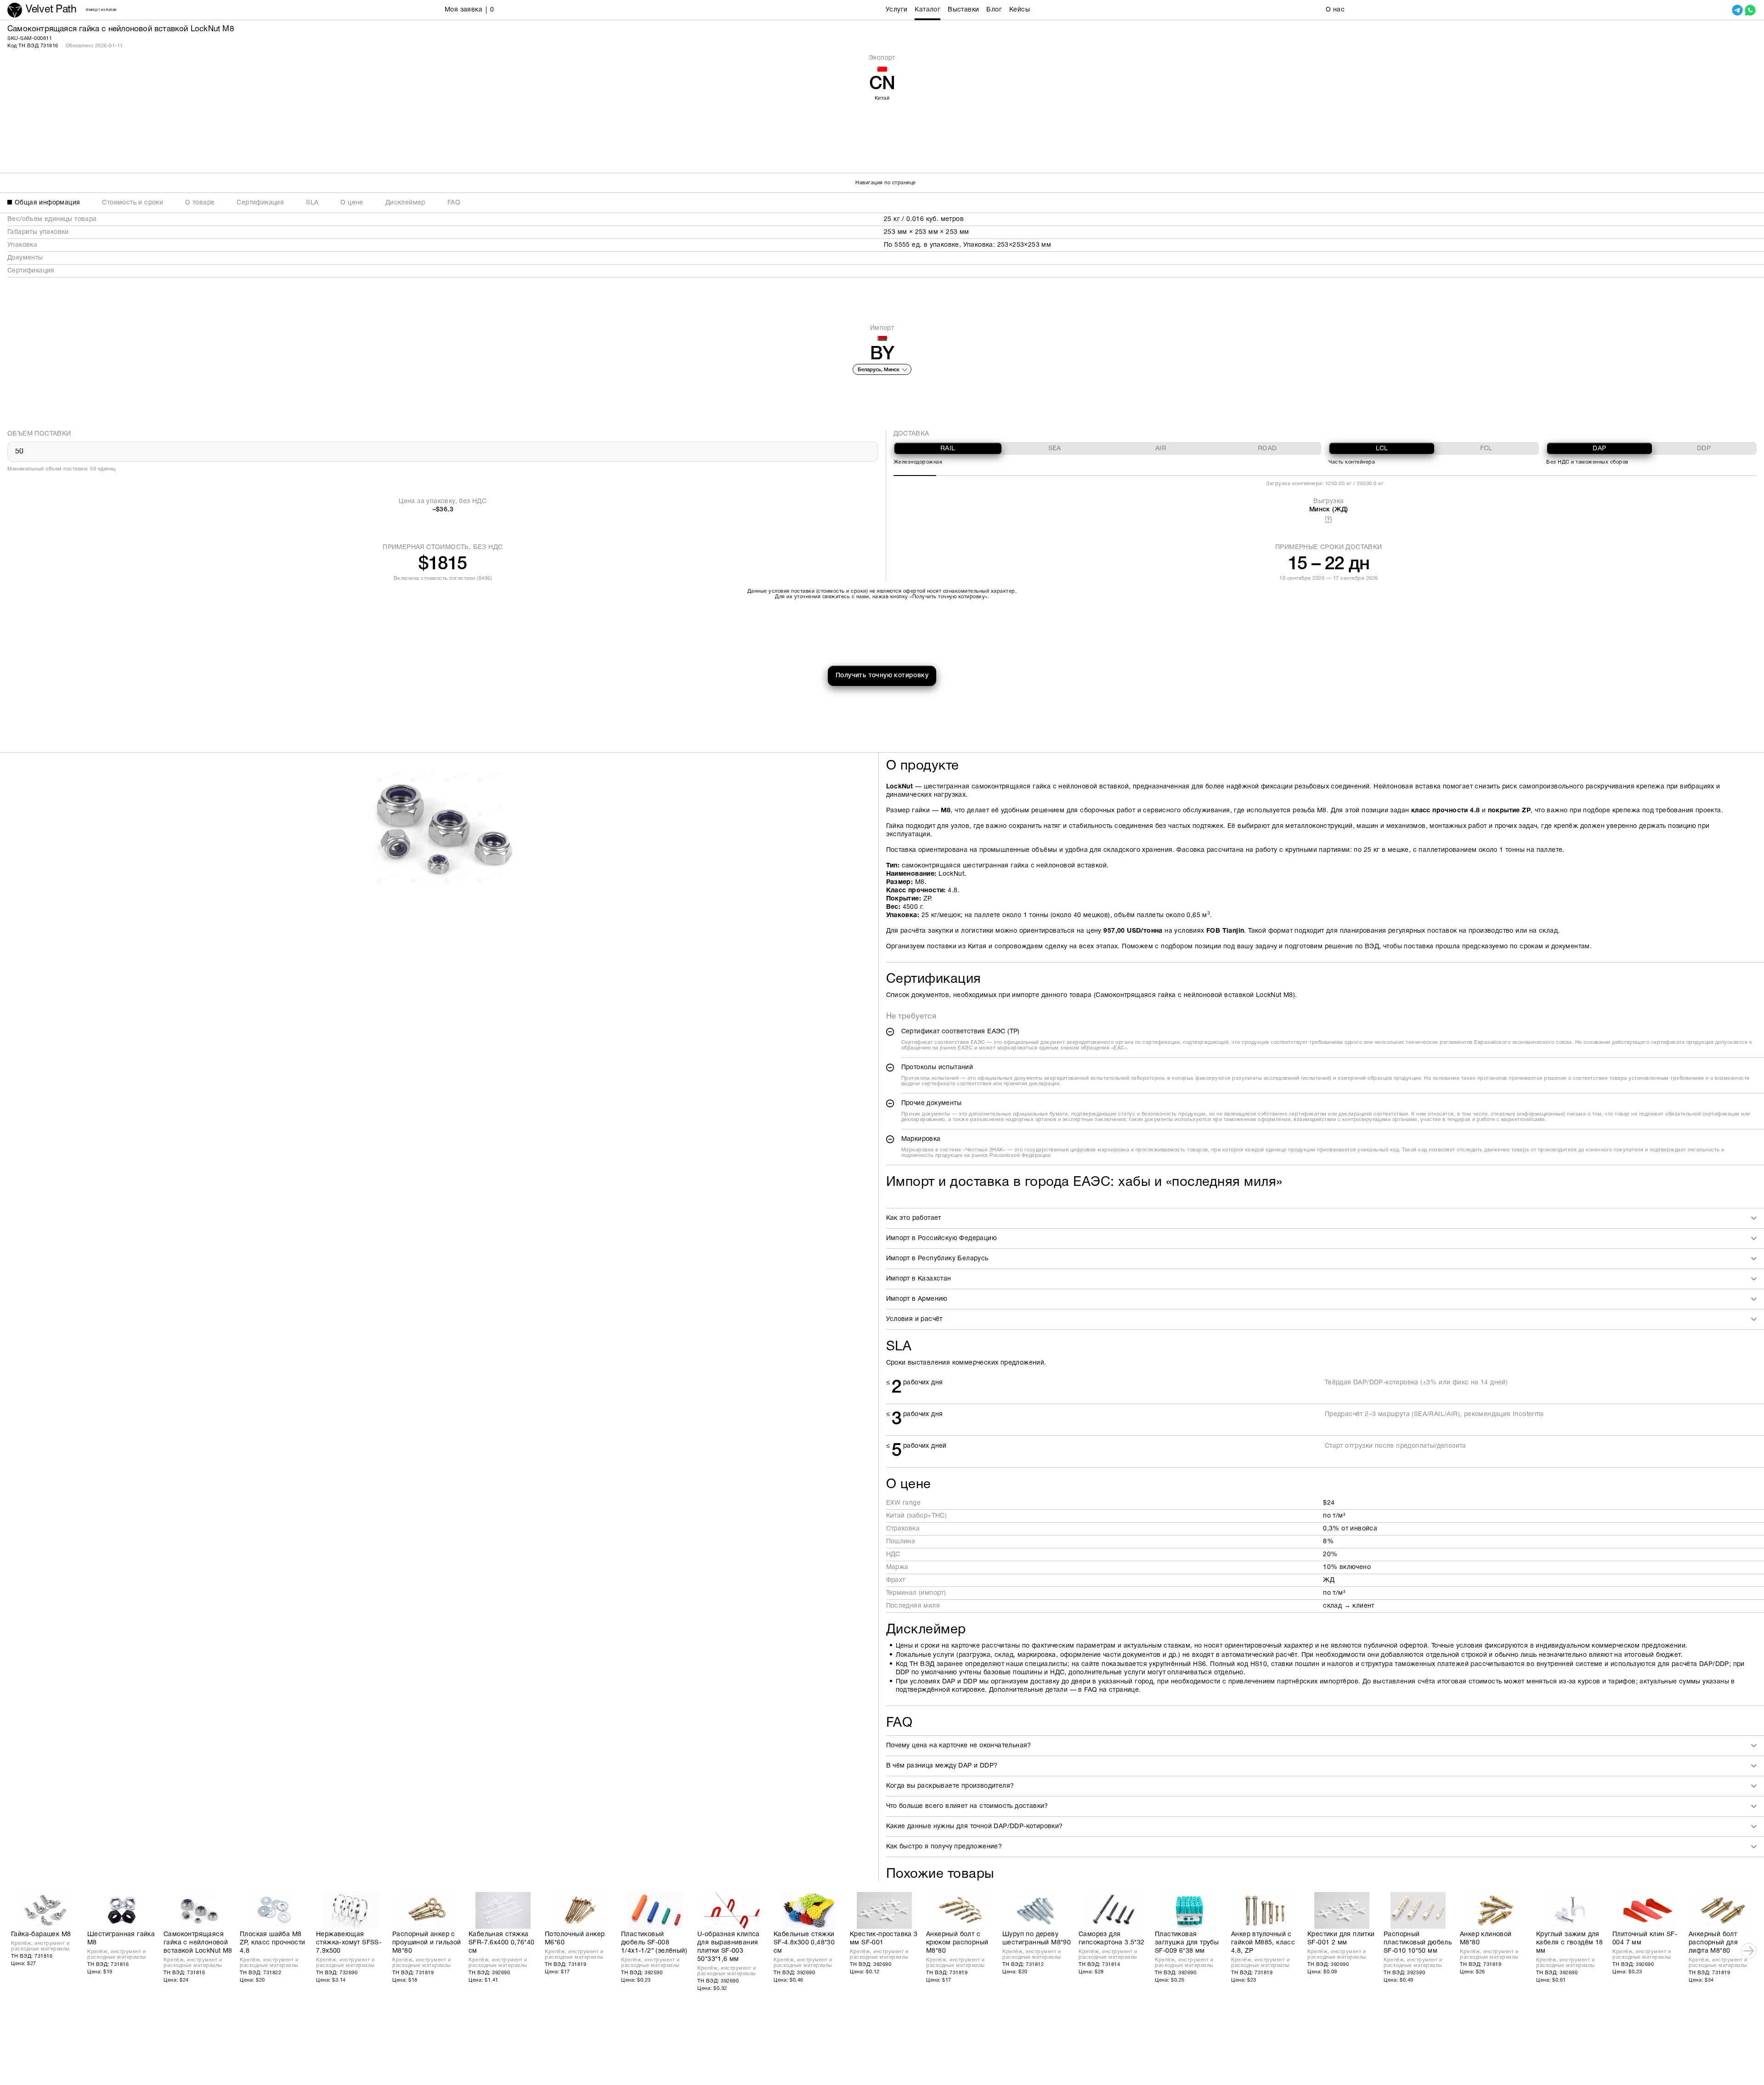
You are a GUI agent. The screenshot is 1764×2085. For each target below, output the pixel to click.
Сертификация (260, 203)
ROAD (1267, 449)
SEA (1055, 449)
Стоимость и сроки (133, 203)
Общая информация (47, 203)
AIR (1161, 449)
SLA (312, 203)
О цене (352, 203)
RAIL (948, 449)
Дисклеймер (405, 203)
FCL (1486, 449)
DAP (1599, 449)
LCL (1382, 449)
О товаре (200, 203)
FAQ (454, 203)
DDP (1704, 449)
